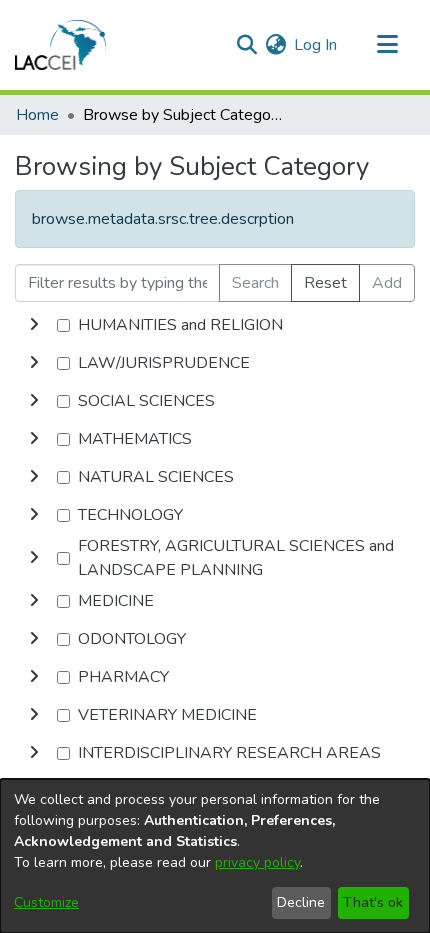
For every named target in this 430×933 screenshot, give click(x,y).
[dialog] (215, 856)
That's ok (373, 902)
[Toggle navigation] (387, 45)
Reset (325, 283)
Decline (301, 902)
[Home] (60, 45)
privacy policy (257, 862)
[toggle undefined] (34, 325)
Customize (46, 902)
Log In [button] (316, 45)
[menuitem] (275, 45)
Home (37, 115)
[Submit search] (246, 45)
